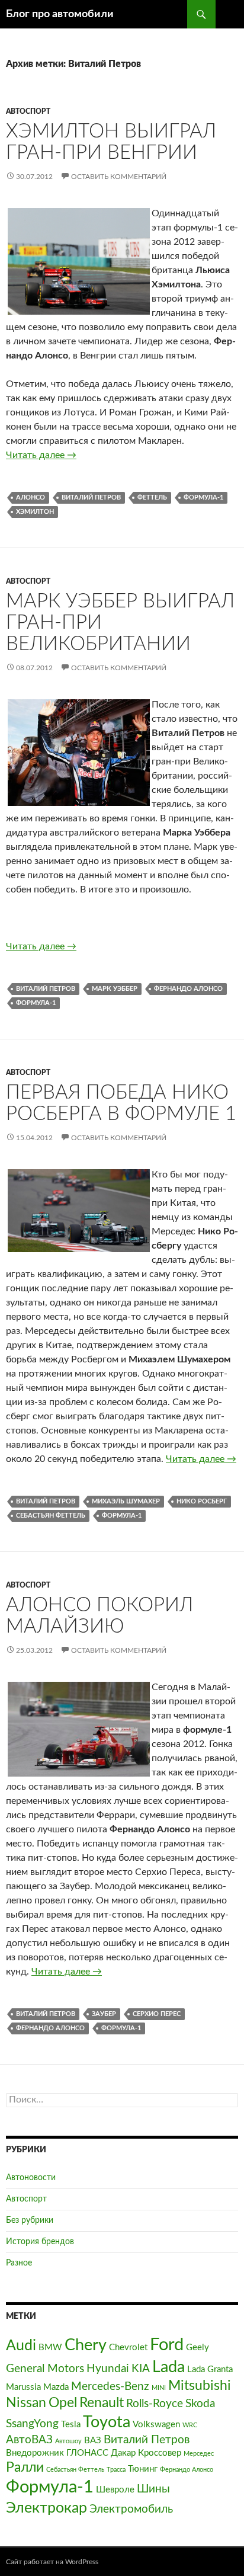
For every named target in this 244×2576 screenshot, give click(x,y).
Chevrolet (128, 2348)
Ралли (25, 2468)
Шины (153, 2489)
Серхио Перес (157, 2014)
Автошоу (68, 2441)
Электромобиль (131, 2509)
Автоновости (31, 2178)
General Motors (45, 2369)
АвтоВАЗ (29, 2440)
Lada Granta (210, 2369)
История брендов (40, 2242)
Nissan (26, 2403)
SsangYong (32, 2424)
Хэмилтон (35, 512)
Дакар (123, 2453)
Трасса (116, 2470)
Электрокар (46, 2508)
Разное (19, 2263)
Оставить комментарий (119, 177)
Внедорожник (35, 2453)
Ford (167, 2345)
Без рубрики (30, 2220)
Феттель (152, 497)
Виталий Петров (91, 497)
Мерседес (199, 2454)
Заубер (104, 2014)
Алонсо (30, 497)
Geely (198, 2348)
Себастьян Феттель (51, 1516)
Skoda (200, 2404)
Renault (102, 2403)
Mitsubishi (200, 2386)
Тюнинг (143, 2469)
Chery (86, 2345)
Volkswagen (156, 2425)
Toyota (107, 2422)
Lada (168, 2367)
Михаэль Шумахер (126, 1501)
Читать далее (41, 455)
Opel (63, 2403)
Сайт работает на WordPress (52, 2562)
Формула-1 (203, 497)
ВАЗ (93, 2441)
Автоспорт (28, 111)
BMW (50, 2348)
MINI (159, 2388)
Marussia (23, 2387)
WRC (190, 2425)
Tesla (71, 2425)
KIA (141, 2369)
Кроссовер (160, 2453)
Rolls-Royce (155, 2404)
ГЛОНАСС (87, 2453)
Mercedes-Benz (110, 2386)
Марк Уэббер (115, 989)
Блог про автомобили (60, 14)
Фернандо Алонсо (188, 989)
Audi (21, 2346)
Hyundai (108, 2369)
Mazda (56, 2387)
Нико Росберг (202, 1501)
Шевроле (115, 2490)
